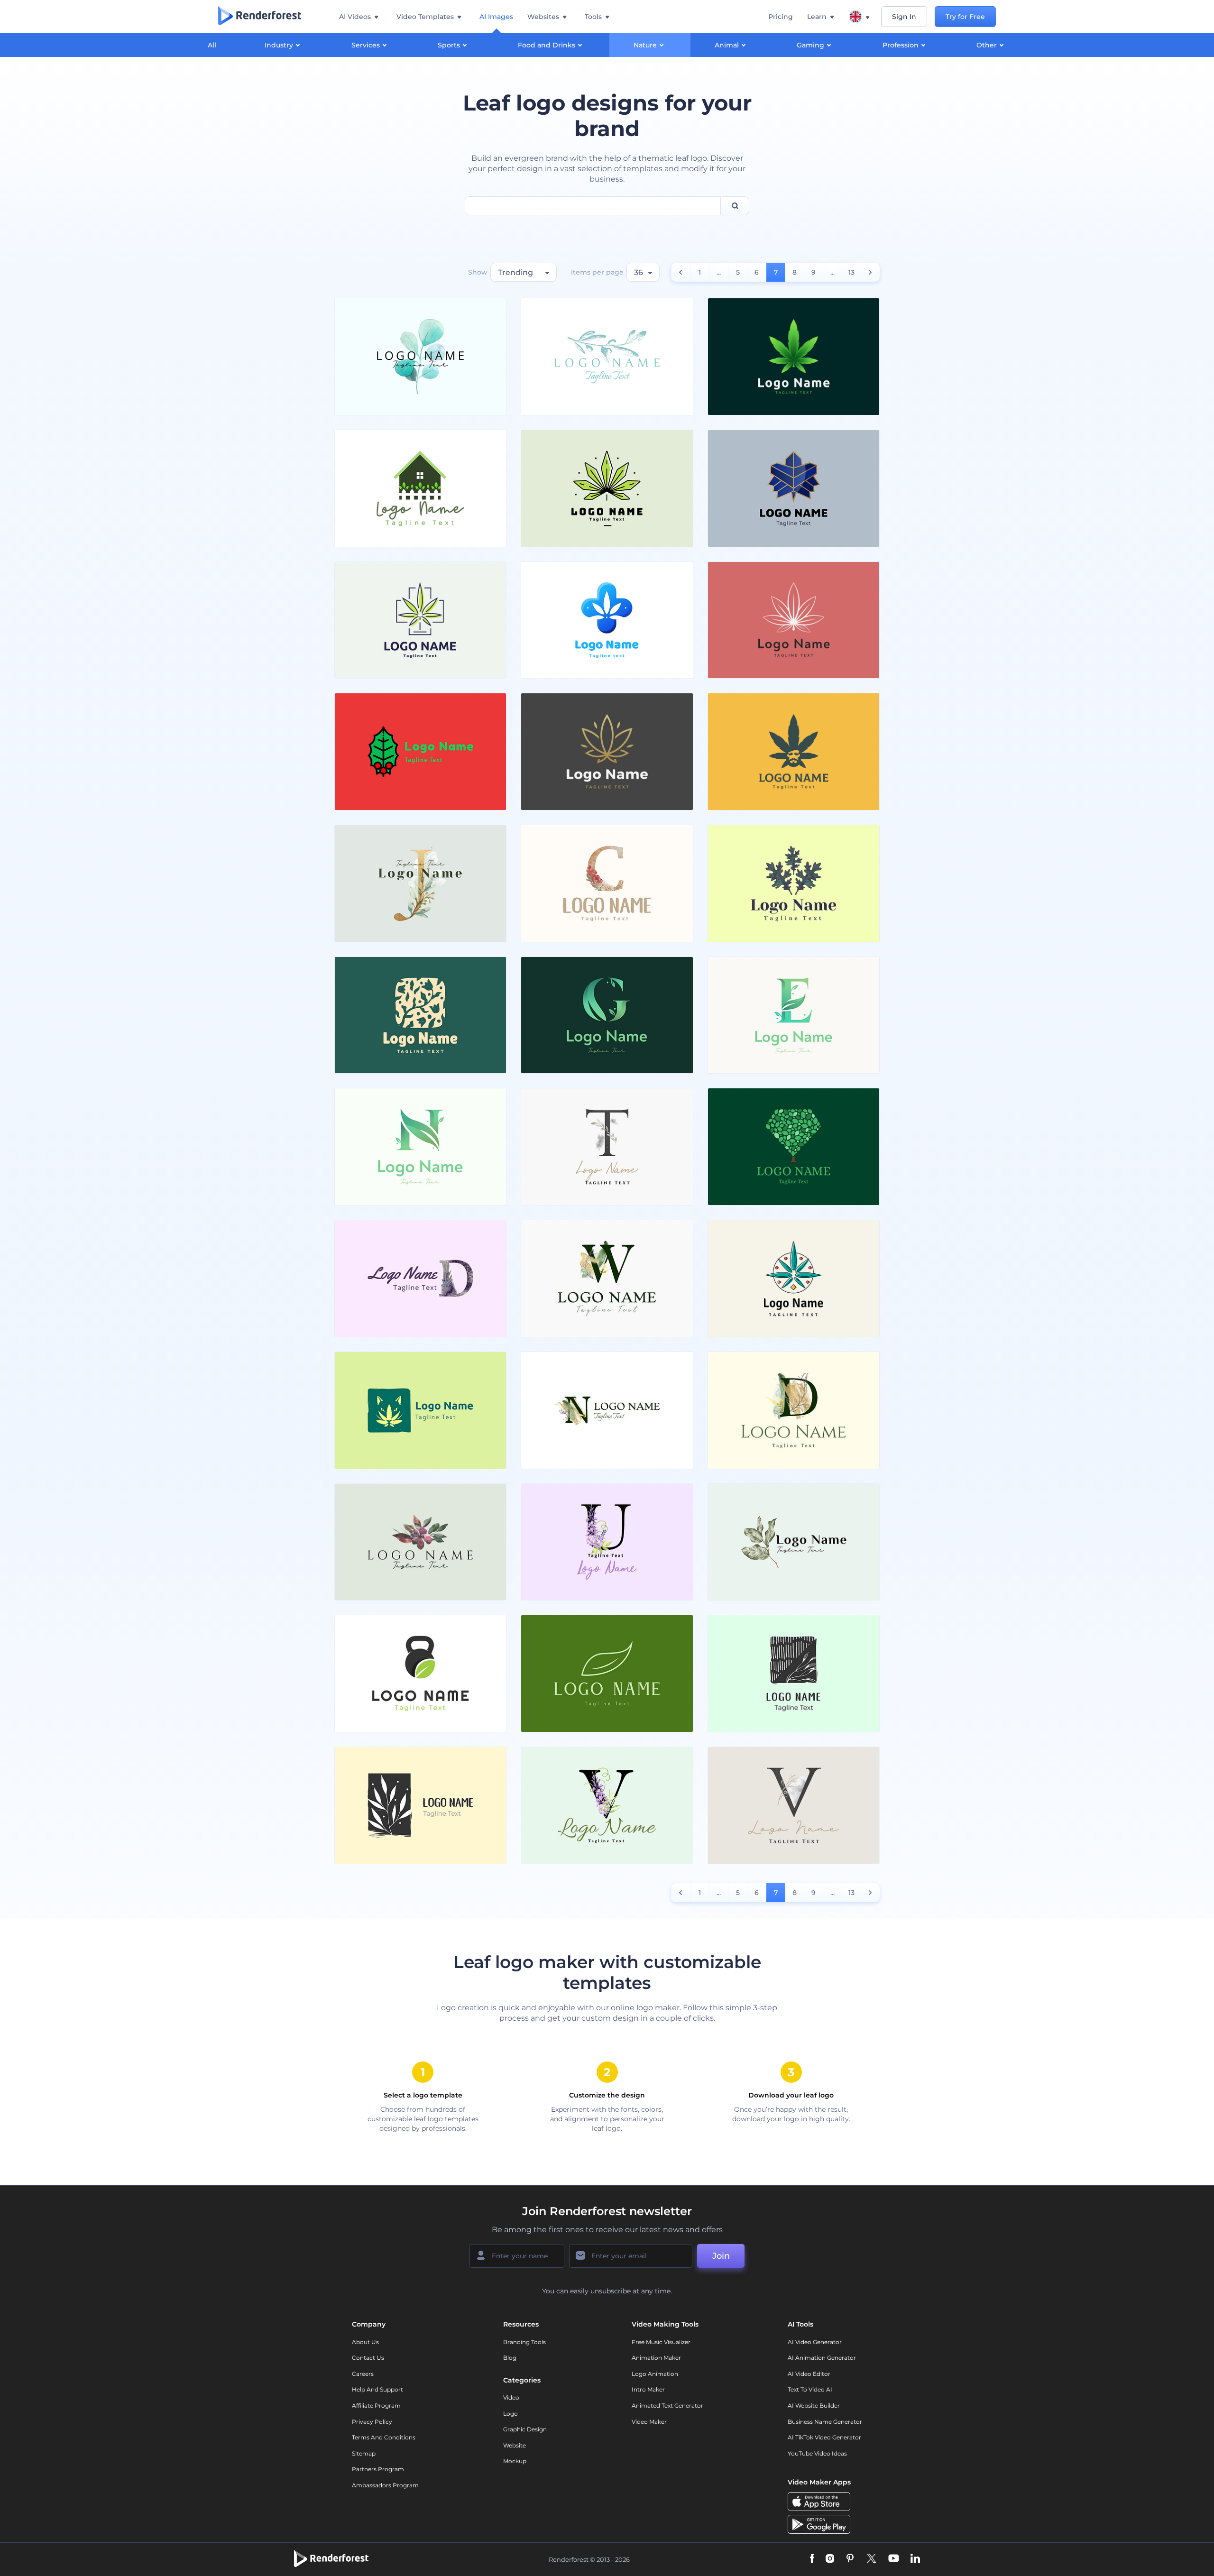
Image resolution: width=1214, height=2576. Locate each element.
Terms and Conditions (384, 2437)
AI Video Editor (809, 2374)
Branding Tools (524, 2342)
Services (366, 45)
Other (987, 45)
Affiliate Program (376, 2406)
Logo (510, 2414)
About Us (365, 2342)
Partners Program (378, 2469)
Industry (279, 45)
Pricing (781, 17)
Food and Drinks (547, 45)
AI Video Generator (815, 2342)
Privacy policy (372, 2422)
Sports (449, 45)
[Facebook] (812, 2559)
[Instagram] (830, 2559)
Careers (363, 2374)
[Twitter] (871, 2559)
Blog (510, 2358)
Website (515, 2445)
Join (721, 2256)
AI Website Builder (814, 2406)
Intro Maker (648, 2389)
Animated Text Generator (667, 2406)
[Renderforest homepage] (260, 17)
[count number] (681, 272)
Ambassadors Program (385, 2485)
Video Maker (649, 2422)
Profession (901, 45)
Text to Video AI (810, 2389)
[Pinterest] (850, 2559)
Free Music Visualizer (661, 2342)
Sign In (904, 17)
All (212, 45)
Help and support (377, 2389)
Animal (727, 45)
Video (511, 2397)
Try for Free (965, 17)
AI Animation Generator (822, 2358)
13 (851, 272)
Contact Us (368, 2358)
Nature (645, 45)
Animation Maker (656, 2358)
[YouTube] (894, 2559)
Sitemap (364, 2453)
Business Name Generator (825, 2422)
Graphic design (525, 2429)
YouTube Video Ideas (817, 2453)
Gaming (810, 45)
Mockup (515, 2461)
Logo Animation (655, 2374)
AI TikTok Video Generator (824, 2437)
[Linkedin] (915, 2559)
